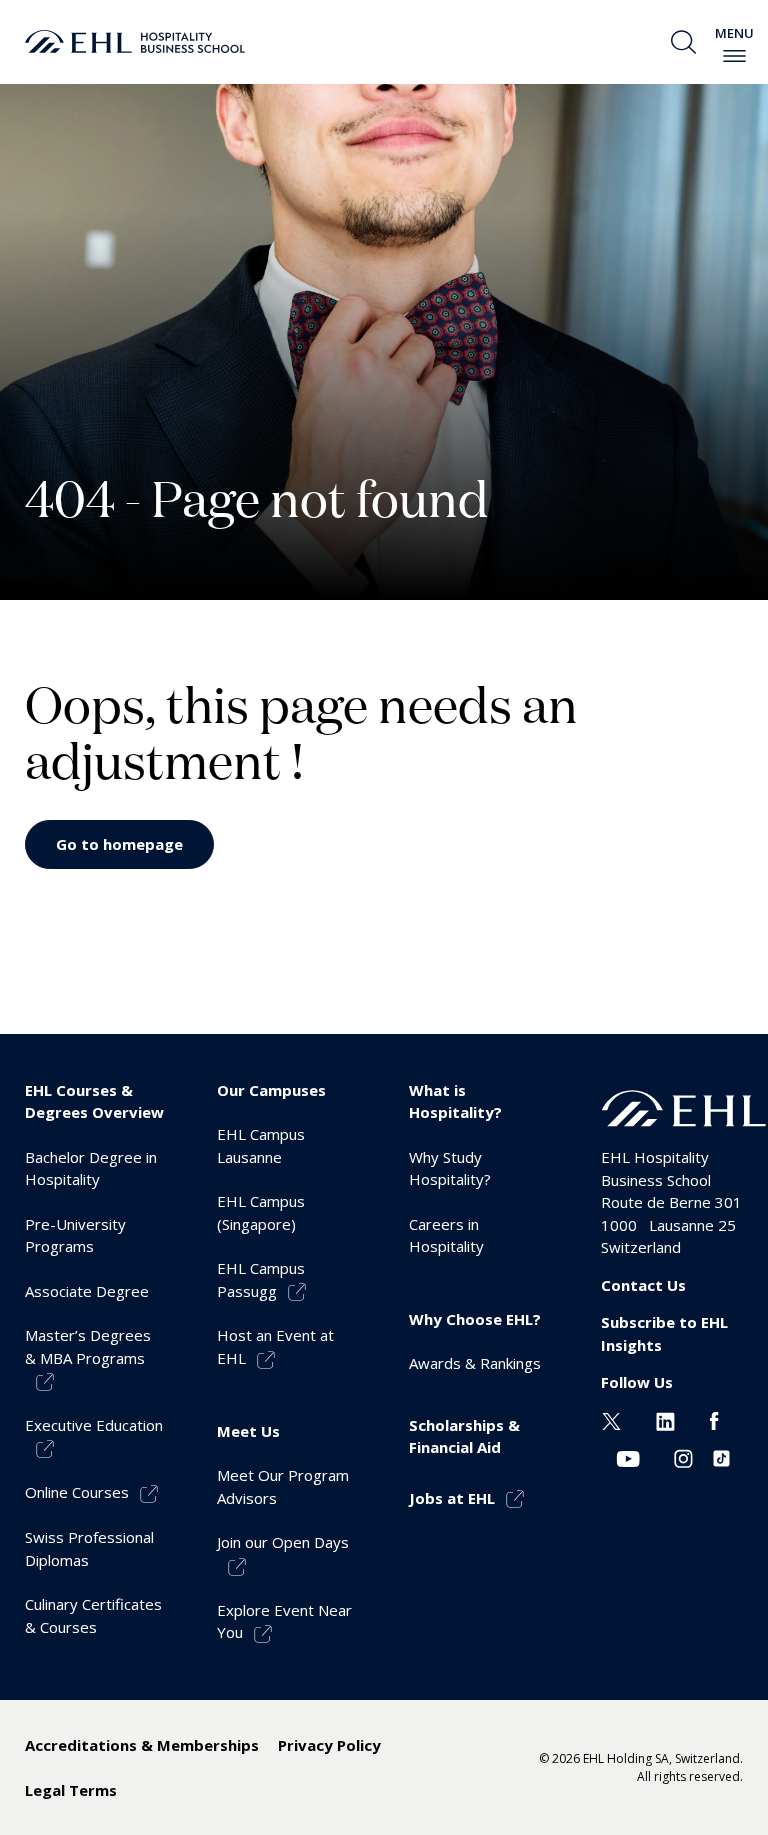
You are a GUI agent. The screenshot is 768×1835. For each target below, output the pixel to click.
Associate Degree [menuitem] (87, 1291)
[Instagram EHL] (683, 1457)
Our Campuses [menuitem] (271, 1090)
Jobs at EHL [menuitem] (452, 1498)
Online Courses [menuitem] (77, 1492)
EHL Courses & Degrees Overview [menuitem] (94, 1101)
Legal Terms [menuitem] (71, 1790)
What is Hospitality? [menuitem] (455, 1101)
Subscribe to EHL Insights (664, 1333)
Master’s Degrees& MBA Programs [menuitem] (88, 1346)
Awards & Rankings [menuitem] (475, 1363)
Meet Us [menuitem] (248, 1431)
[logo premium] (135, 42)
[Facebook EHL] (714, 1420)
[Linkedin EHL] (665, 1420)
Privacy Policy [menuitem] (329, 1745)
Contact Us (643, 1285)
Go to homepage (119, 844)
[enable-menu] (734, 56)
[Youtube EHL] (628, 1457)
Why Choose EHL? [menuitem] (475, 1319)
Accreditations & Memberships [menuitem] (142, 1745)
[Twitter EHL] (611, 1420)
